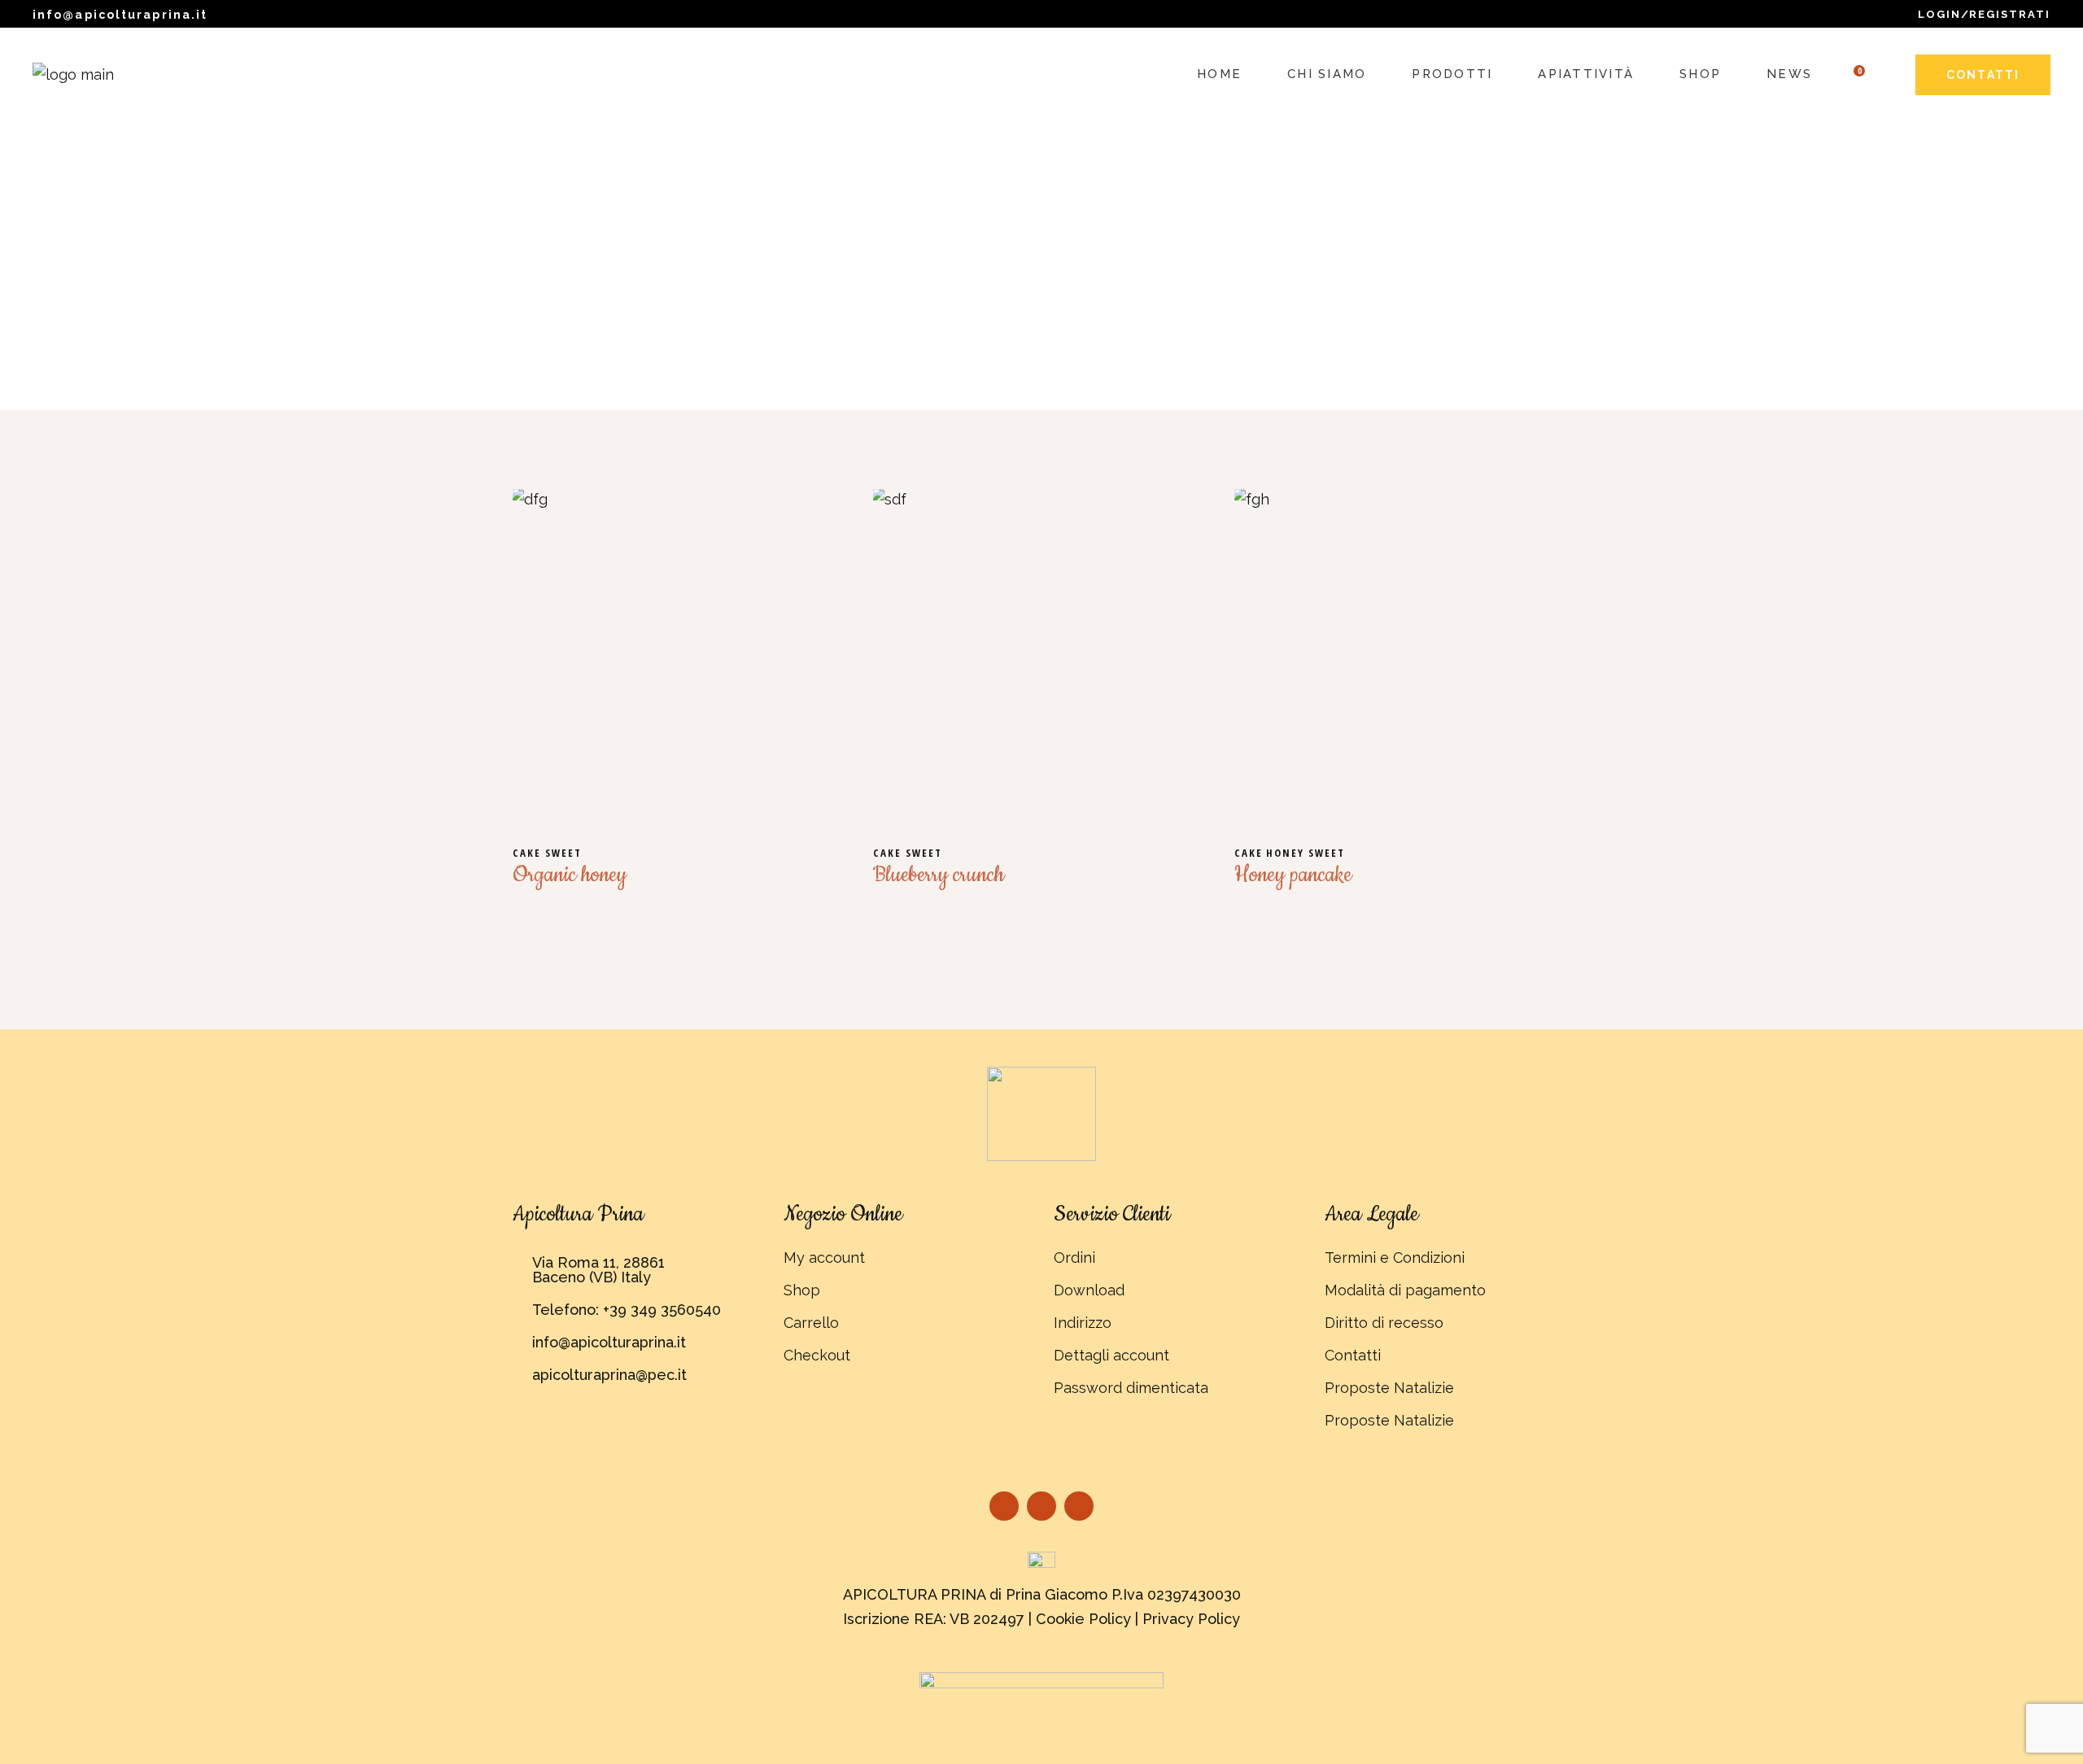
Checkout (817, 1355)
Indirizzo (1083, 1323)
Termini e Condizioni (1395, 1258)
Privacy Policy (1191, 1619)
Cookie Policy (1083, 1619)
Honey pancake (1293, 875)
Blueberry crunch (939, 875)
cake (529, 853)
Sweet (563, 853)
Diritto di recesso (1384, 1323)
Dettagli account (1111, 1355)
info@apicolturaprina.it (120, 15)
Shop (802, 1290)
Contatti (1353, 1355)
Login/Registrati (1984, 14)
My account (824, 1258)
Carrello (811, 1323)
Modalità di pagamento (1405, 1290)
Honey (1287, 853)
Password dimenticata (1131, 1388)
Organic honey (570, 875)
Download (1089, 1290)
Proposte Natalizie (1389, 1388)
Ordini (1074, 1258)
